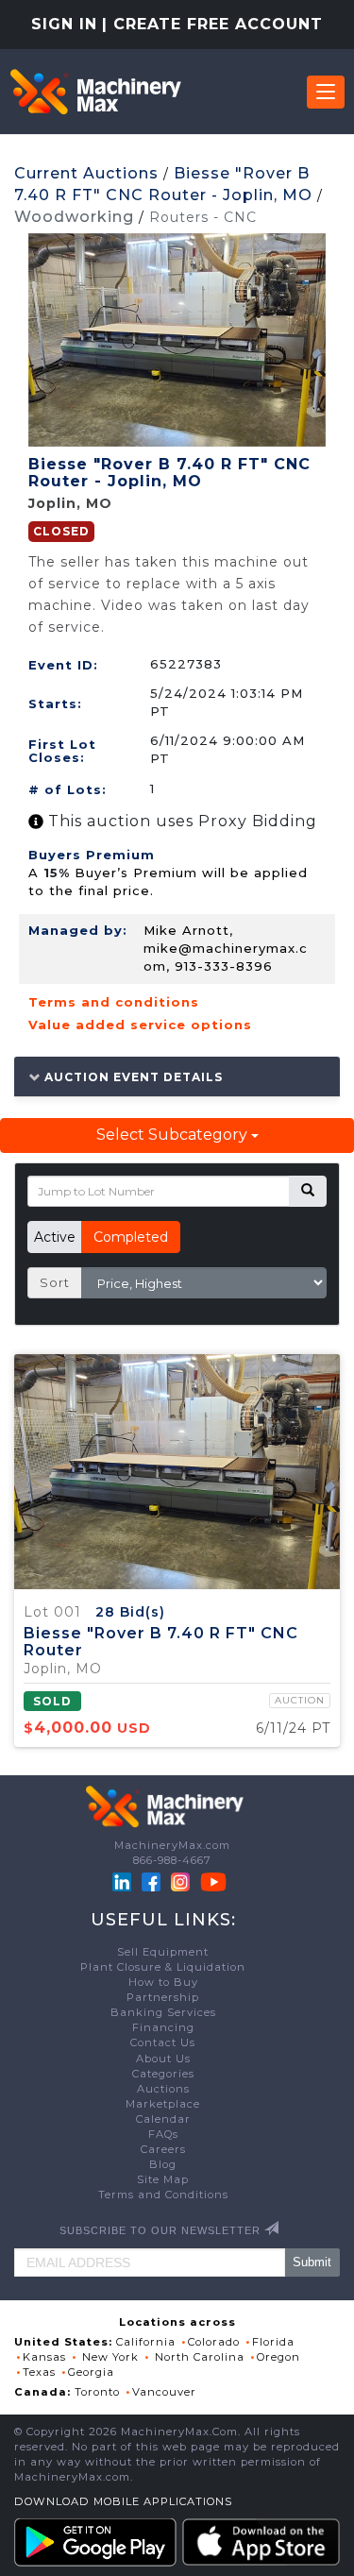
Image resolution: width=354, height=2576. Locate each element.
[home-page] (95, 92)
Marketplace (163, 2104)
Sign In (64, 24)
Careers (163, 2149)
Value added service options (140, 1025)
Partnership (163, 1997)
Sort (55, 1282)
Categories (163, 2074)
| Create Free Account (212, 24)
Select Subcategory (174, 1135)
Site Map (163, 2179)
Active (55, 1237)
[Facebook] (151, 1881)
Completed (131, 1237)
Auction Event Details (132, 1076)
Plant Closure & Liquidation (163, 1967)
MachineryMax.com (172, 1845)
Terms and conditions (114, 1002)
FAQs (163, 2134)
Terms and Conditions (163, 2195)
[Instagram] (182, 1881)
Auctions (163, 2089)
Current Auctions (86, 173)
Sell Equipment (163, 1952)
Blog (163, 2164)
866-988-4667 (172, 1860)
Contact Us (163, 2042)
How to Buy (163, 1982)
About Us (163, 2059)
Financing (163, 2027)
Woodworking (74, 217)
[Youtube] (213, 1881)
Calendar (163, 2119)
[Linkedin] (124, 1881)
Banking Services (163, 2012)
